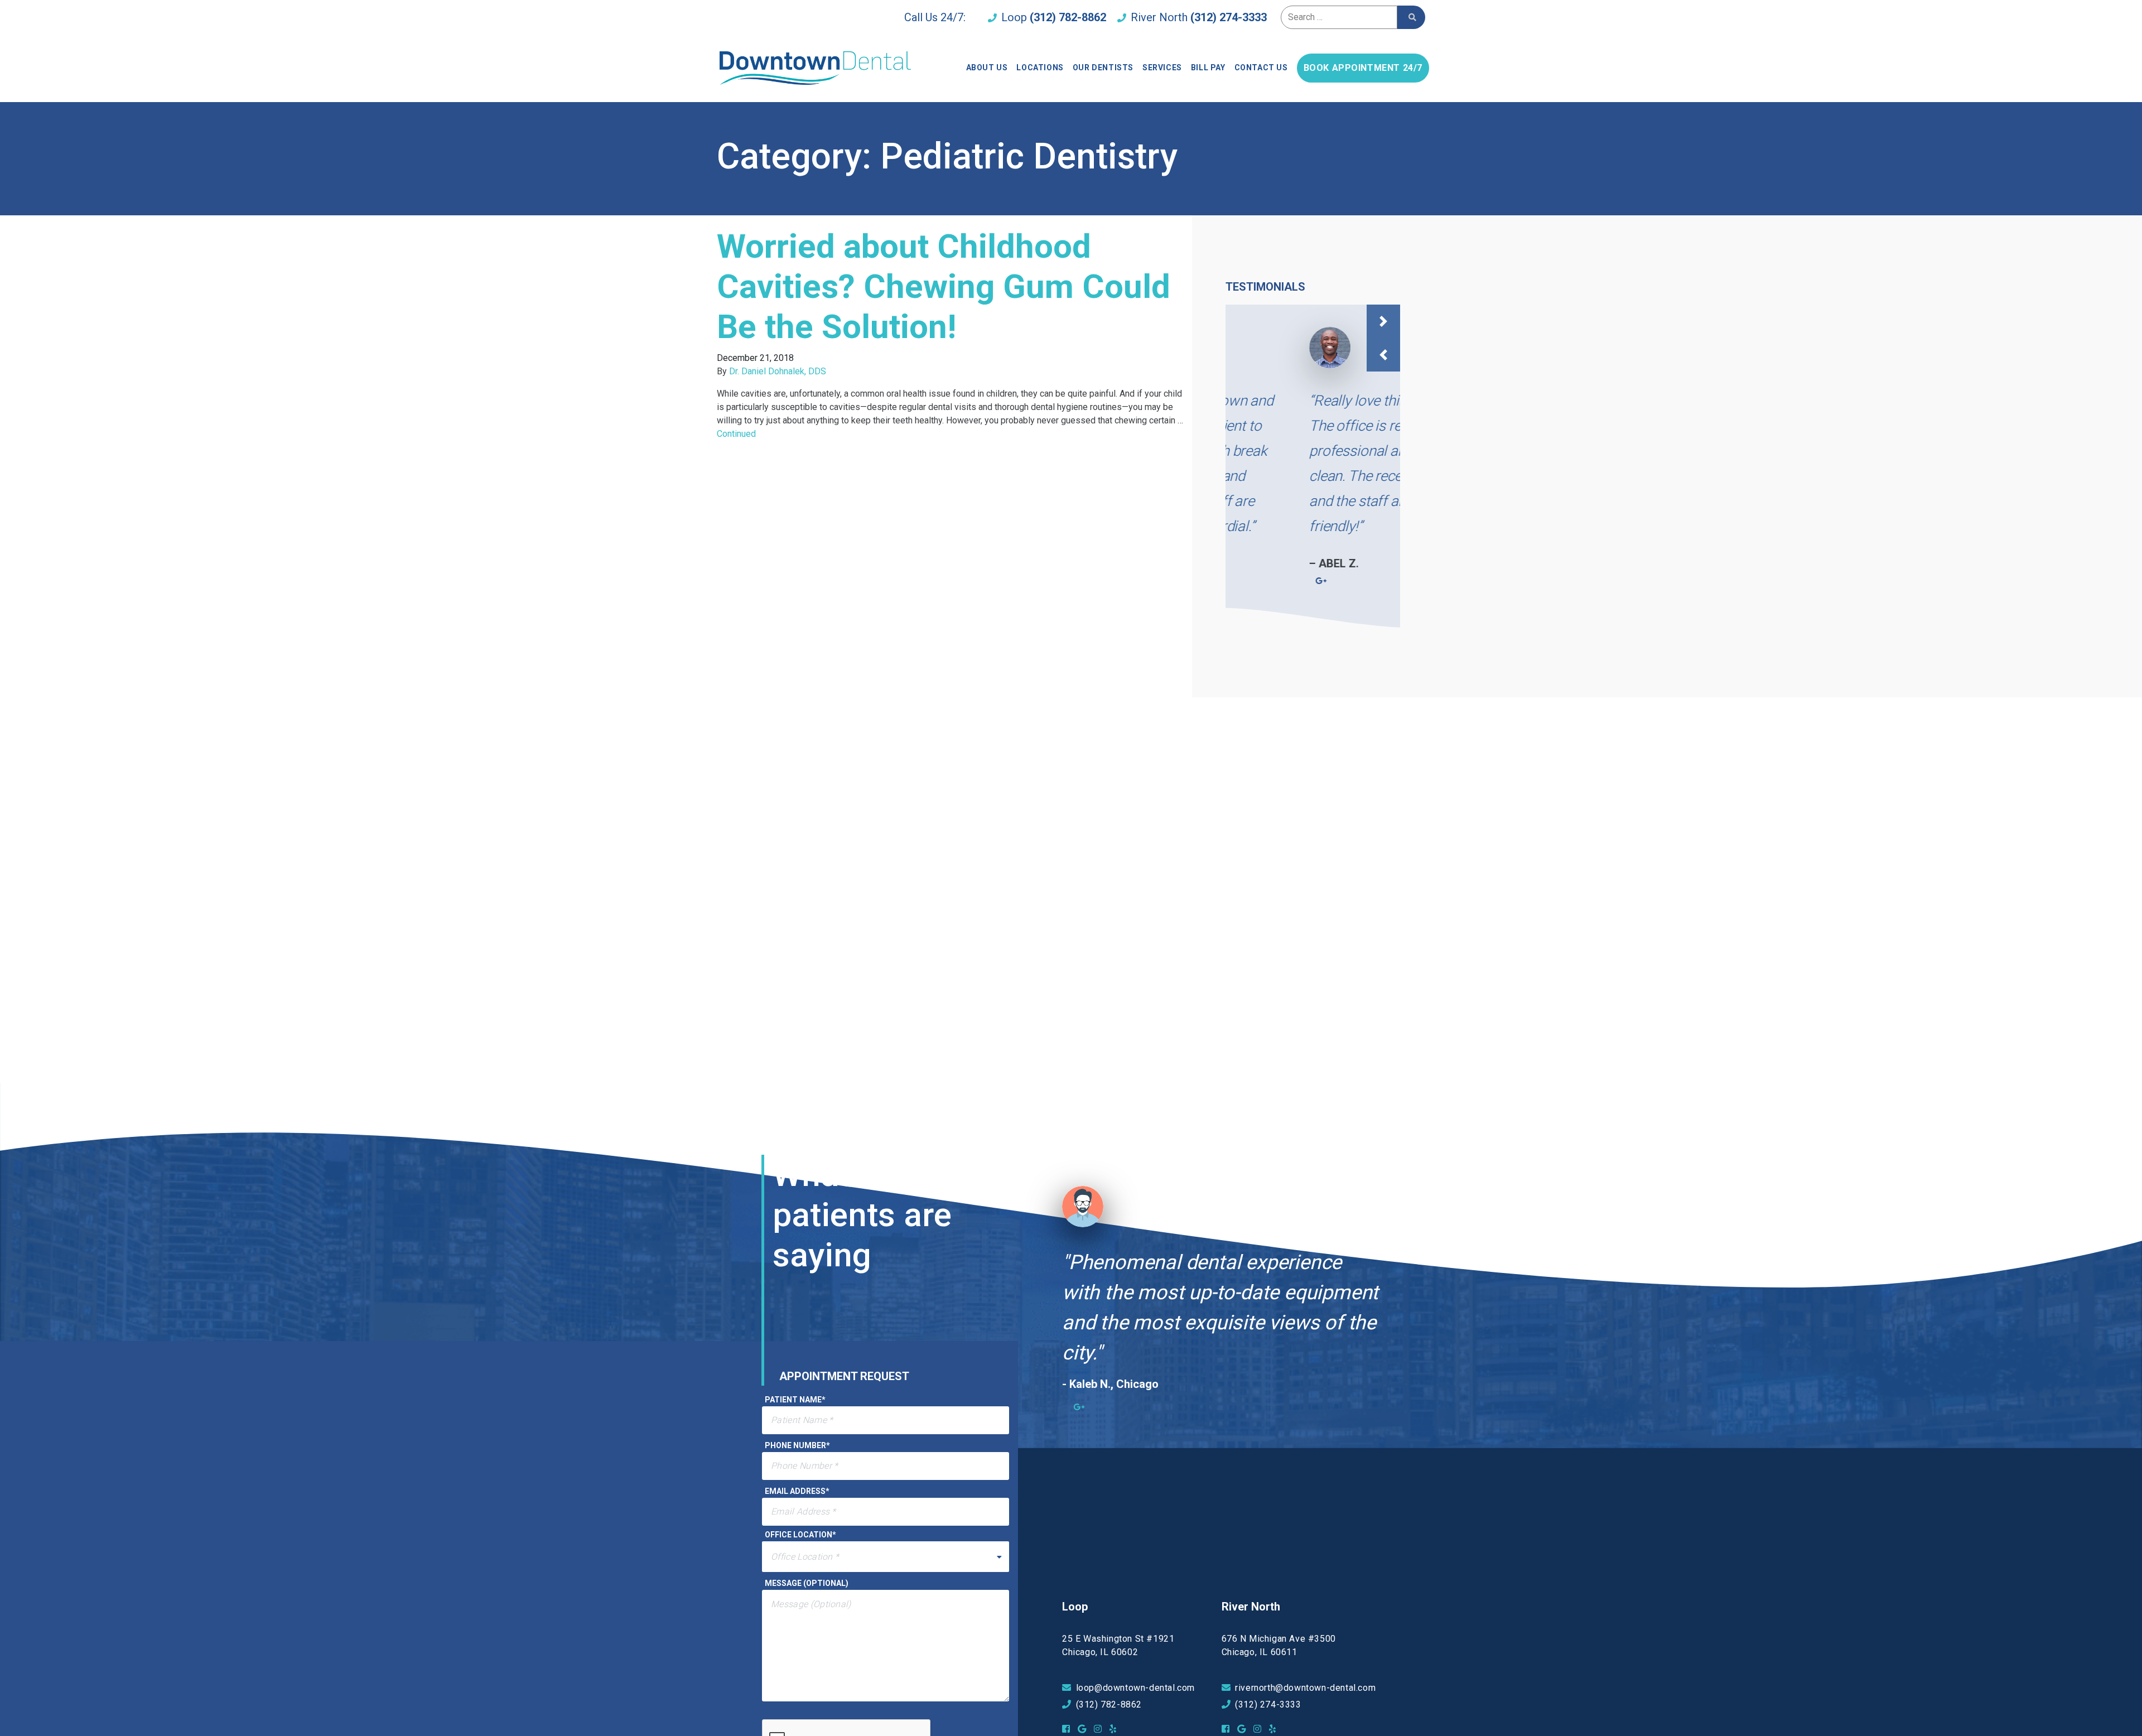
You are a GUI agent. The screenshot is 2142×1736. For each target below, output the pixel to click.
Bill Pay (1208, 67)
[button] (1383, 321)
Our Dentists (1103, 67)
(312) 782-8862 (1068, 17)
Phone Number (797, 1445)
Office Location (800, 1535)
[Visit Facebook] (1069, 1729)
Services (1162, 67)
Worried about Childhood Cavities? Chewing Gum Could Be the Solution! (944, 286)
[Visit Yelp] (1115, 1729)
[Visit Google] (1085, 1729)
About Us (987, 67)
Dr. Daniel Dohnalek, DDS (778, 371)
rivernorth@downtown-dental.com (1305, 1688)
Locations (1040, 67)
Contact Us (1261, 67)
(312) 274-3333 (1229, 17)
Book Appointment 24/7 (1363, 68)
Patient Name (795, 1400)
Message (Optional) (807, 1583)
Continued (736, 434)
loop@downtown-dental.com (1135, 1688)
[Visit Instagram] (1101, 1729)
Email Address (797, 1491)
